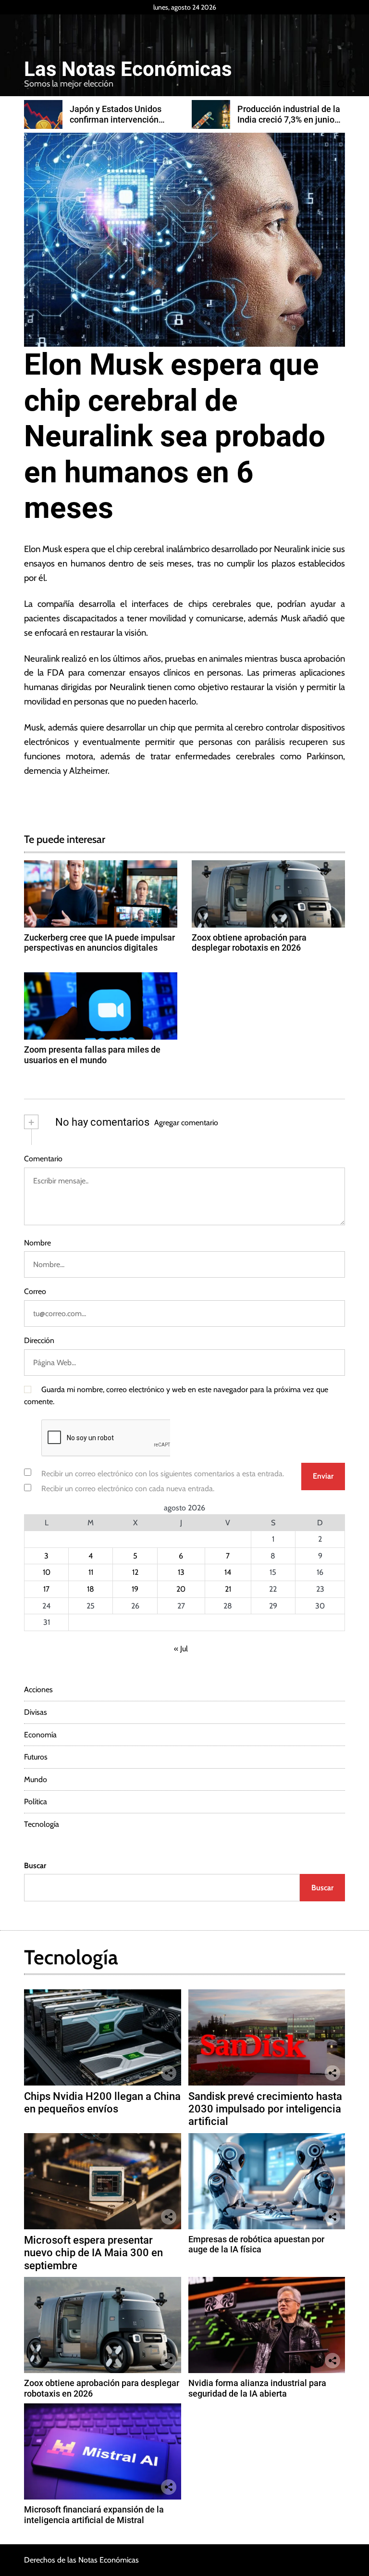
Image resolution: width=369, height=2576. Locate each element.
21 (228, 1589)
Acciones (38, 1690)
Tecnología (42, 1824)
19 (135, 1589)
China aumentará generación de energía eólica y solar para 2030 (283, 119)
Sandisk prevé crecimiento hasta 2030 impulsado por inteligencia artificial (265, 2109)
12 (135, 1572)
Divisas (36, 1712)
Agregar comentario (186, 1123)
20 (181, 1589)
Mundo (36, 1779)
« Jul (181, 1649)
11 (91, 1572)
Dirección (39, 1340)
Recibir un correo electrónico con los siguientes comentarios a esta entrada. (163, 1474)
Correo (35, 1291)
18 (91, 1589)
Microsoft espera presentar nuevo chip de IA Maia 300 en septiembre (93, 2253)
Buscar (35, 1866)
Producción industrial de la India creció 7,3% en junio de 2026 (121, 119)
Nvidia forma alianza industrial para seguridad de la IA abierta (257, 2388)
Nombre (37, 1243)
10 (47, 1572)
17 (46, 1589)
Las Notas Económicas (128, 69)
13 (181, 1572)
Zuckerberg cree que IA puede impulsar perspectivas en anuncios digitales (99, 943)
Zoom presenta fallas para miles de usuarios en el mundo (92, 1055)
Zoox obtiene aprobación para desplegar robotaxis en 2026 (249, 943)
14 (228, 1572)
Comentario (43, 1159)
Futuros (36, 1757)
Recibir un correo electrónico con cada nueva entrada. (128, 1489)
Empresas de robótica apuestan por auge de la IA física (256, 2244)
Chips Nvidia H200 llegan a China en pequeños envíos (102, 2103)
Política (36, 1802)
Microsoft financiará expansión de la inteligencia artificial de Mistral (94, 2515)
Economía (40, 1735)
